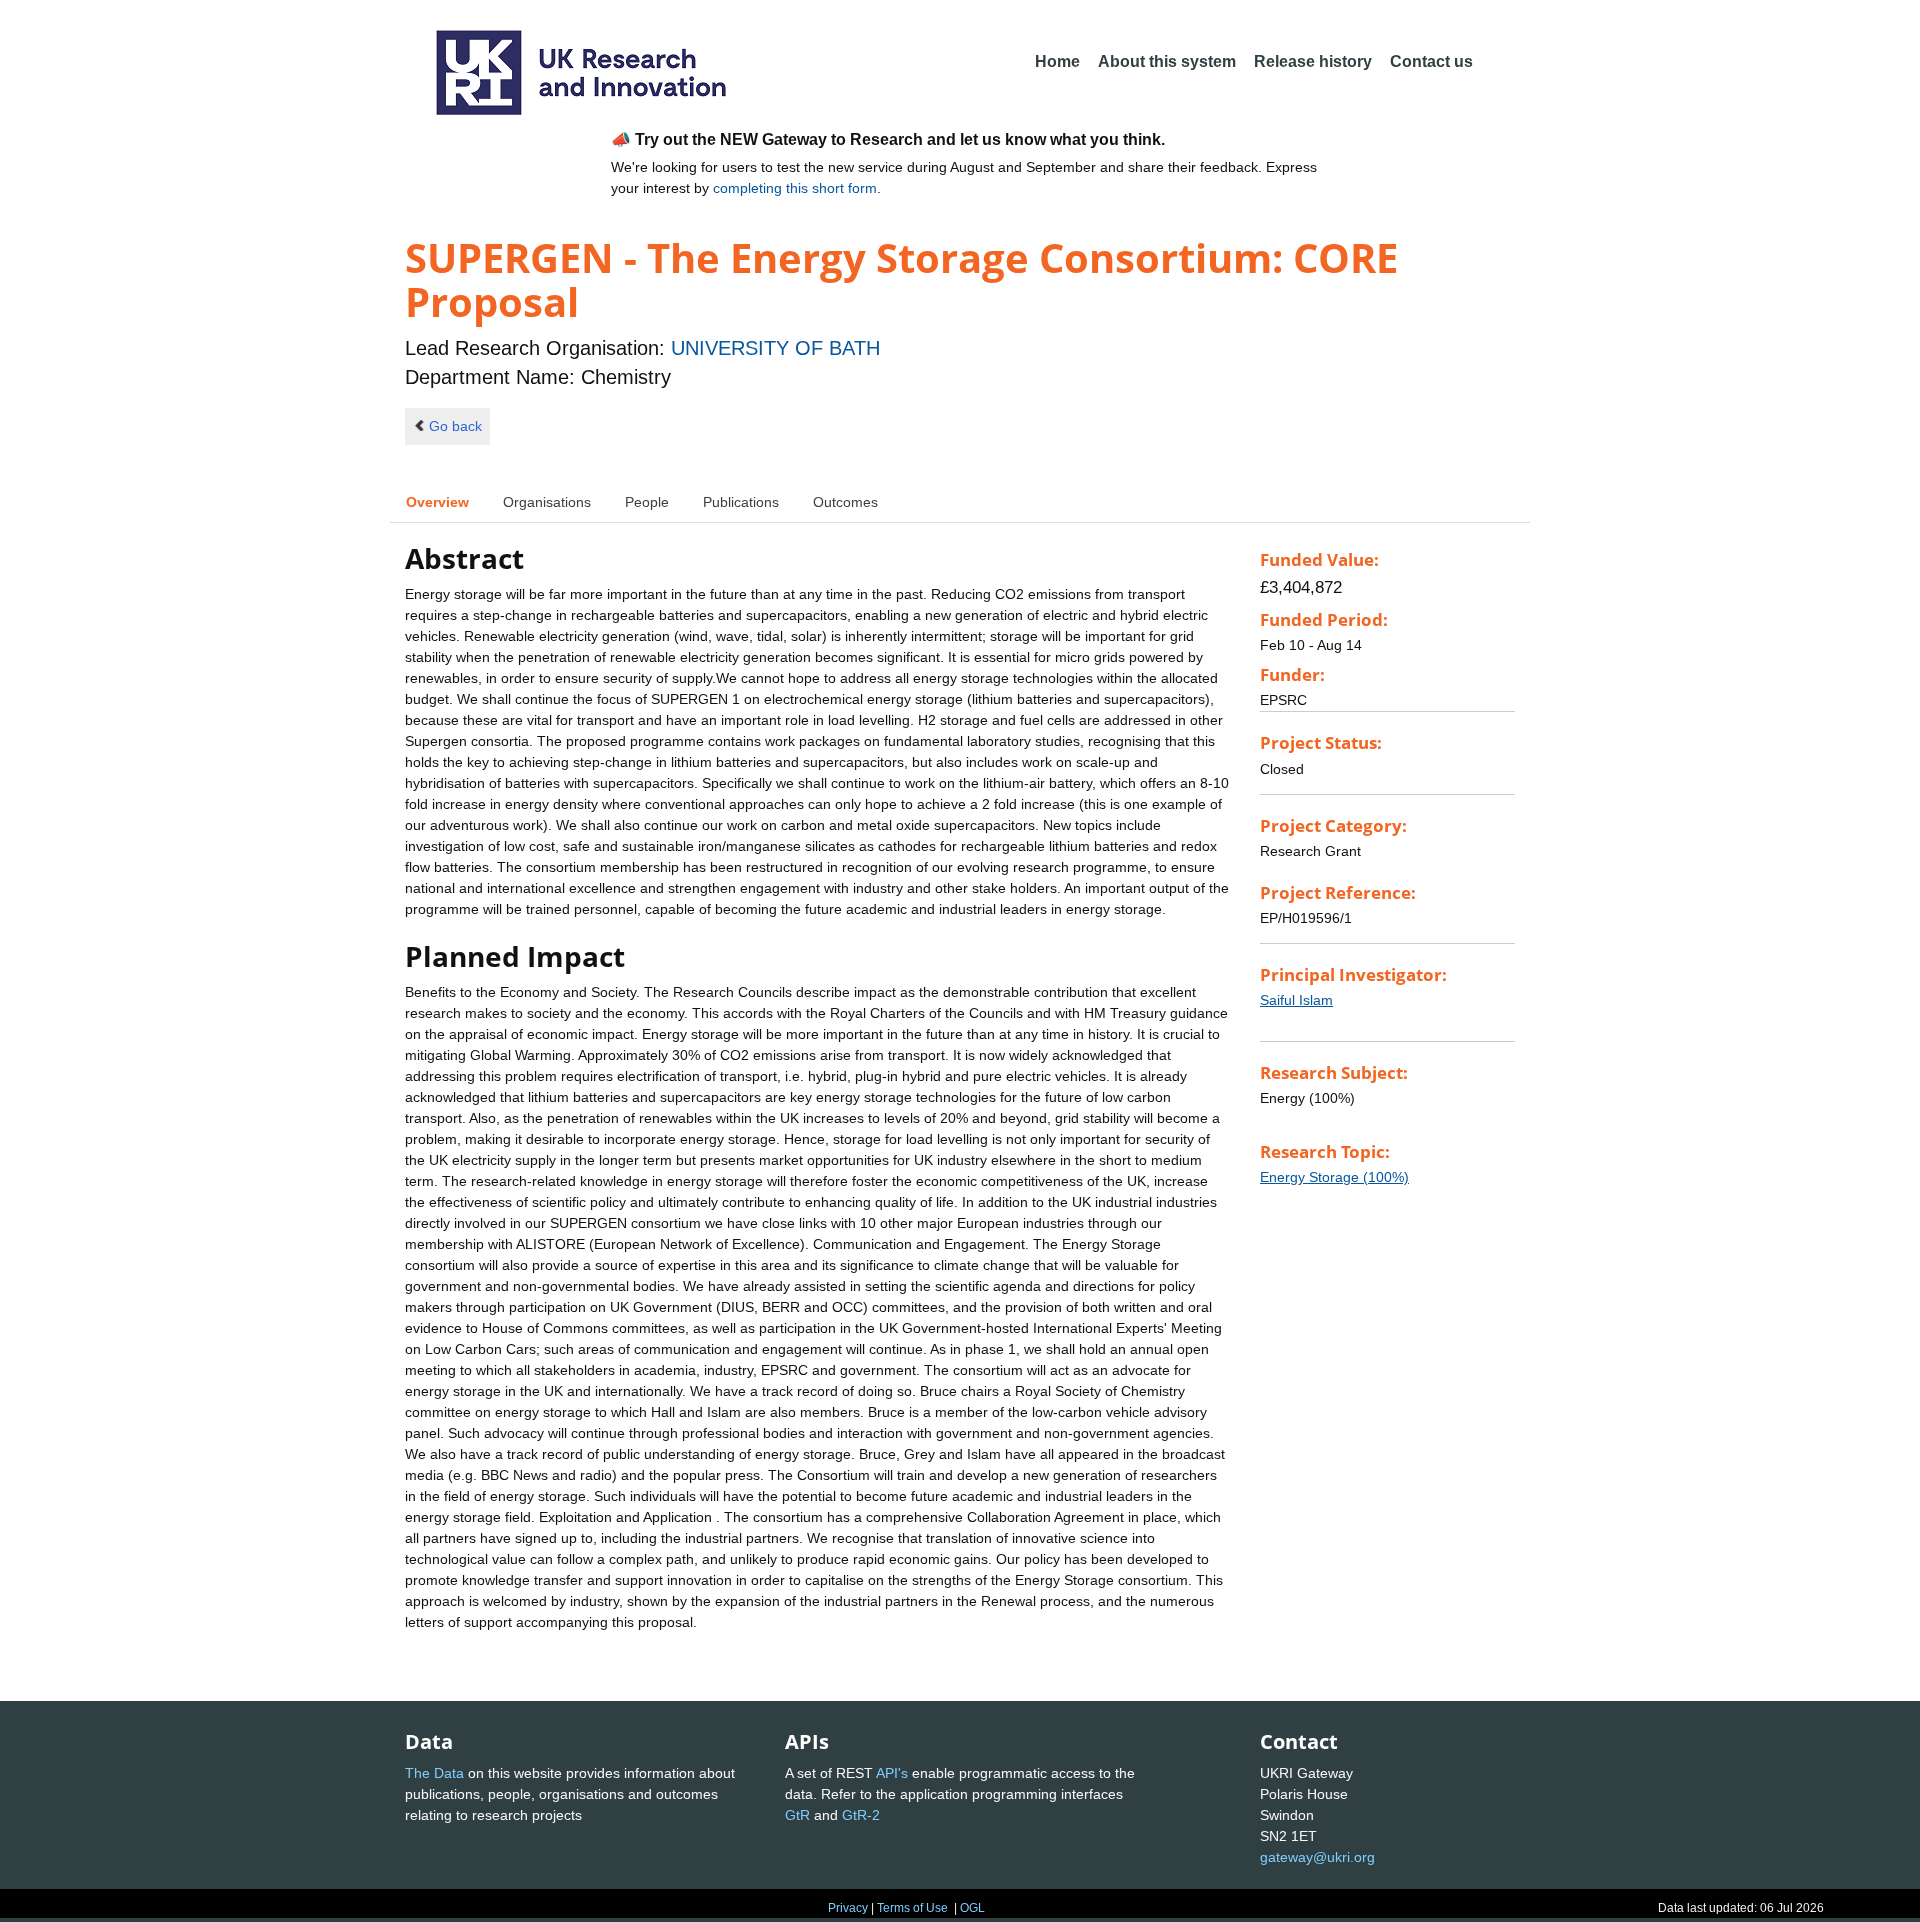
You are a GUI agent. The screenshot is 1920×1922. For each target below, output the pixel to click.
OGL (972, 1908)
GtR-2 (861, 1815)
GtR (797, 1815)
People (647, 502)
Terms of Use (912, 1908)
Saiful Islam (1296, 1000)
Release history (1313, 61)
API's (892, 1773)
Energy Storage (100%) (1334, 1177)
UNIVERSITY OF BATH (775, 348)
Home (1057, 61)
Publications (741, 502)
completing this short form (795, 188)
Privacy (848, 1908)
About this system (1167, 61)
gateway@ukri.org (1317, 1857)
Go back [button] (455, 426)
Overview (437, 502)
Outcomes (845, 502)
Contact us (1431, 61)
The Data (434, 1773)
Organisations (547, 502)
